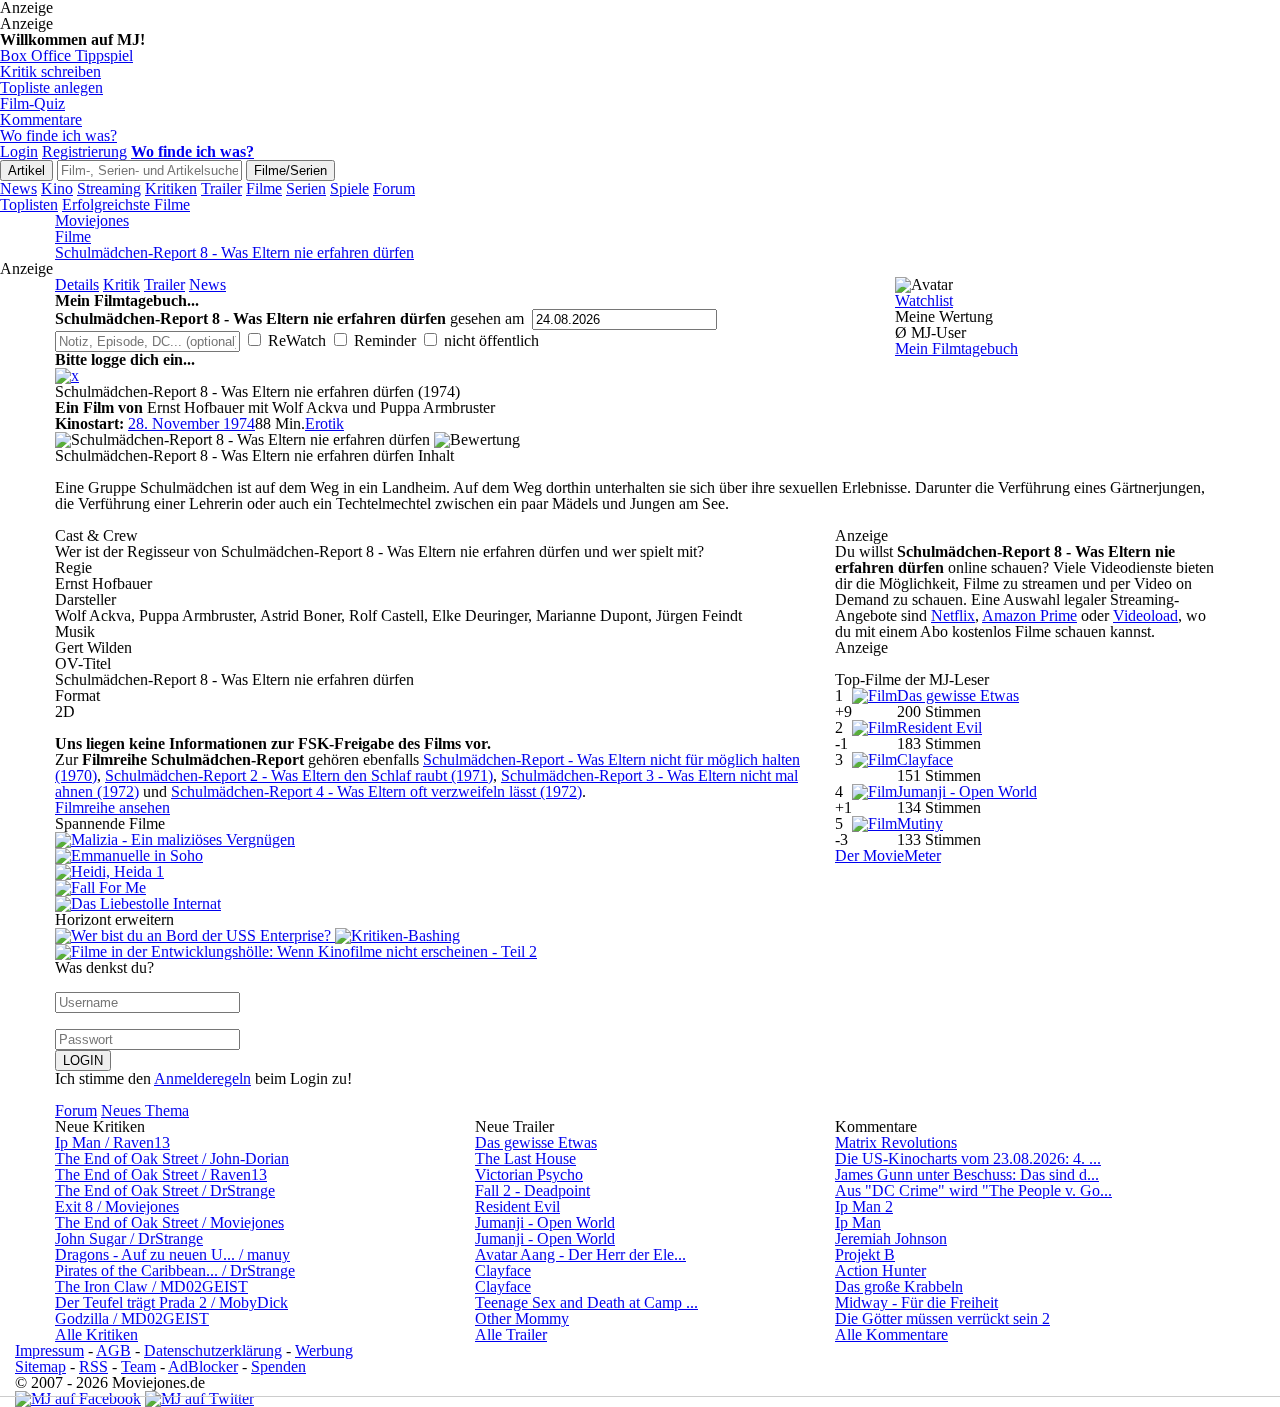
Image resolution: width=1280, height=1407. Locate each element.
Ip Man (858, 1222)
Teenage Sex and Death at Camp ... (586, 1302)
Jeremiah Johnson (891, 1238)
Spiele (349, 188)
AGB (113, 1350)
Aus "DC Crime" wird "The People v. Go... (973, 1190)
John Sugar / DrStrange (129, 1238)
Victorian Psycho (529, 1174)
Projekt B (865, 1254)
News (18, 188)
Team (138, 1366)
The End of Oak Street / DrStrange (165, 1190)
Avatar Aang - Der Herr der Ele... (580, 1254)
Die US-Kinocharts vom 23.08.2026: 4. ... (968, 1158)
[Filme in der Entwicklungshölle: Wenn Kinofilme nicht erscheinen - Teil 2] (296, 951)
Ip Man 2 (864, 1206)
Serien (306, 188)
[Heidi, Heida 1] (430, 872)
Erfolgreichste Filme (126, 204)
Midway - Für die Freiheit (916, 1302)
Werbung (324, 1350)
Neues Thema (145, 1110)
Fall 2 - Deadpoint (532, 1190)
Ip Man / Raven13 (112, 1142)
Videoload (1145, 615)
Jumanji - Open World (967, 791)
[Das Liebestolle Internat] (430, 904)
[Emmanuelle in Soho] (430, 856)
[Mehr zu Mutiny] (874, 823)
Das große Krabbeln (899, 1286)
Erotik (324, 423)
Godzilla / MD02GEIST (132, 1318)
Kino (57, 188)
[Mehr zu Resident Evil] (874, 727)
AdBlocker (203, 1366)
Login (19, 151)
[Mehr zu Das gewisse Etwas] (874, 695)
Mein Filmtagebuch (956, 348)
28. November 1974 (191, 423)
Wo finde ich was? (58, 135)
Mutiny (920, 823)
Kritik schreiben (50, 71)
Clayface (925, 759)
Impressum (49, 1350)
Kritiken (171, 188)
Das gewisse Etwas (958, 695)
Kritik (121, 284)
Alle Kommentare (891, 1334)
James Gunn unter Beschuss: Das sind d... (967, 1174)
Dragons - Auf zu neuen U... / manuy (172, 1254)
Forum (394, 188)
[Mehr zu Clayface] (874, 759)
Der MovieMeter (888, 855)
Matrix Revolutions (896, 1142)
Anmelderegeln (202, 1078)
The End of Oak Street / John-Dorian (172, 1158)
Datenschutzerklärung (213, 1350)
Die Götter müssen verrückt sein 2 (942, 1318)
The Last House (525, 1158)
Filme (264, 188)
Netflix (953, 615)
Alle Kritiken (96, 1334)
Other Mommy (522, 1318)
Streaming (109, 188)
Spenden (278, 1366)
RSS (93, 1366)
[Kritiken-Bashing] (397, 935)
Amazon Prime (1029, 615)
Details (77, 284)
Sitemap (40, 1366)
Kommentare (41, 119)
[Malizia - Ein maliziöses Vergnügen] (430, 840)
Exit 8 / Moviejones (117, 1206)
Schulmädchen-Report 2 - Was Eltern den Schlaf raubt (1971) (299, 775)
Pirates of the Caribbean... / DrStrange (175, 1270)
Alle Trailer (511, 1334)
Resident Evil (939, 727)
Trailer (221, 188)
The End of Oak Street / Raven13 (161, 1174)
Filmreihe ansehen (112, 807)
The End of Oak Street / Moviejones (169, 1222)
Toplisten (29, 204)
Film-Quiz (32, 103)
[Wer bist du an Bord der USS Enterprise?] (195, 935)
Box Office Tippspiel (66, 55)
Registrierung (84, 151)
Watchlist (924, 300)
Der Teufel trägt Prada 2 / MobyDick (171, 1302)
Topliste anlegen (51, 87)
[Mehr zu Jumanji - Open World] (874, 791)
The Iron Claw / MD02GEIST (151, 1286)
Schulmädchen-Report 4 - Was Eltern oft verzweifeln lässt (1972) (376, 791)
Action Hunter (880, 1270)
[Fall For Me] (430, 888)
